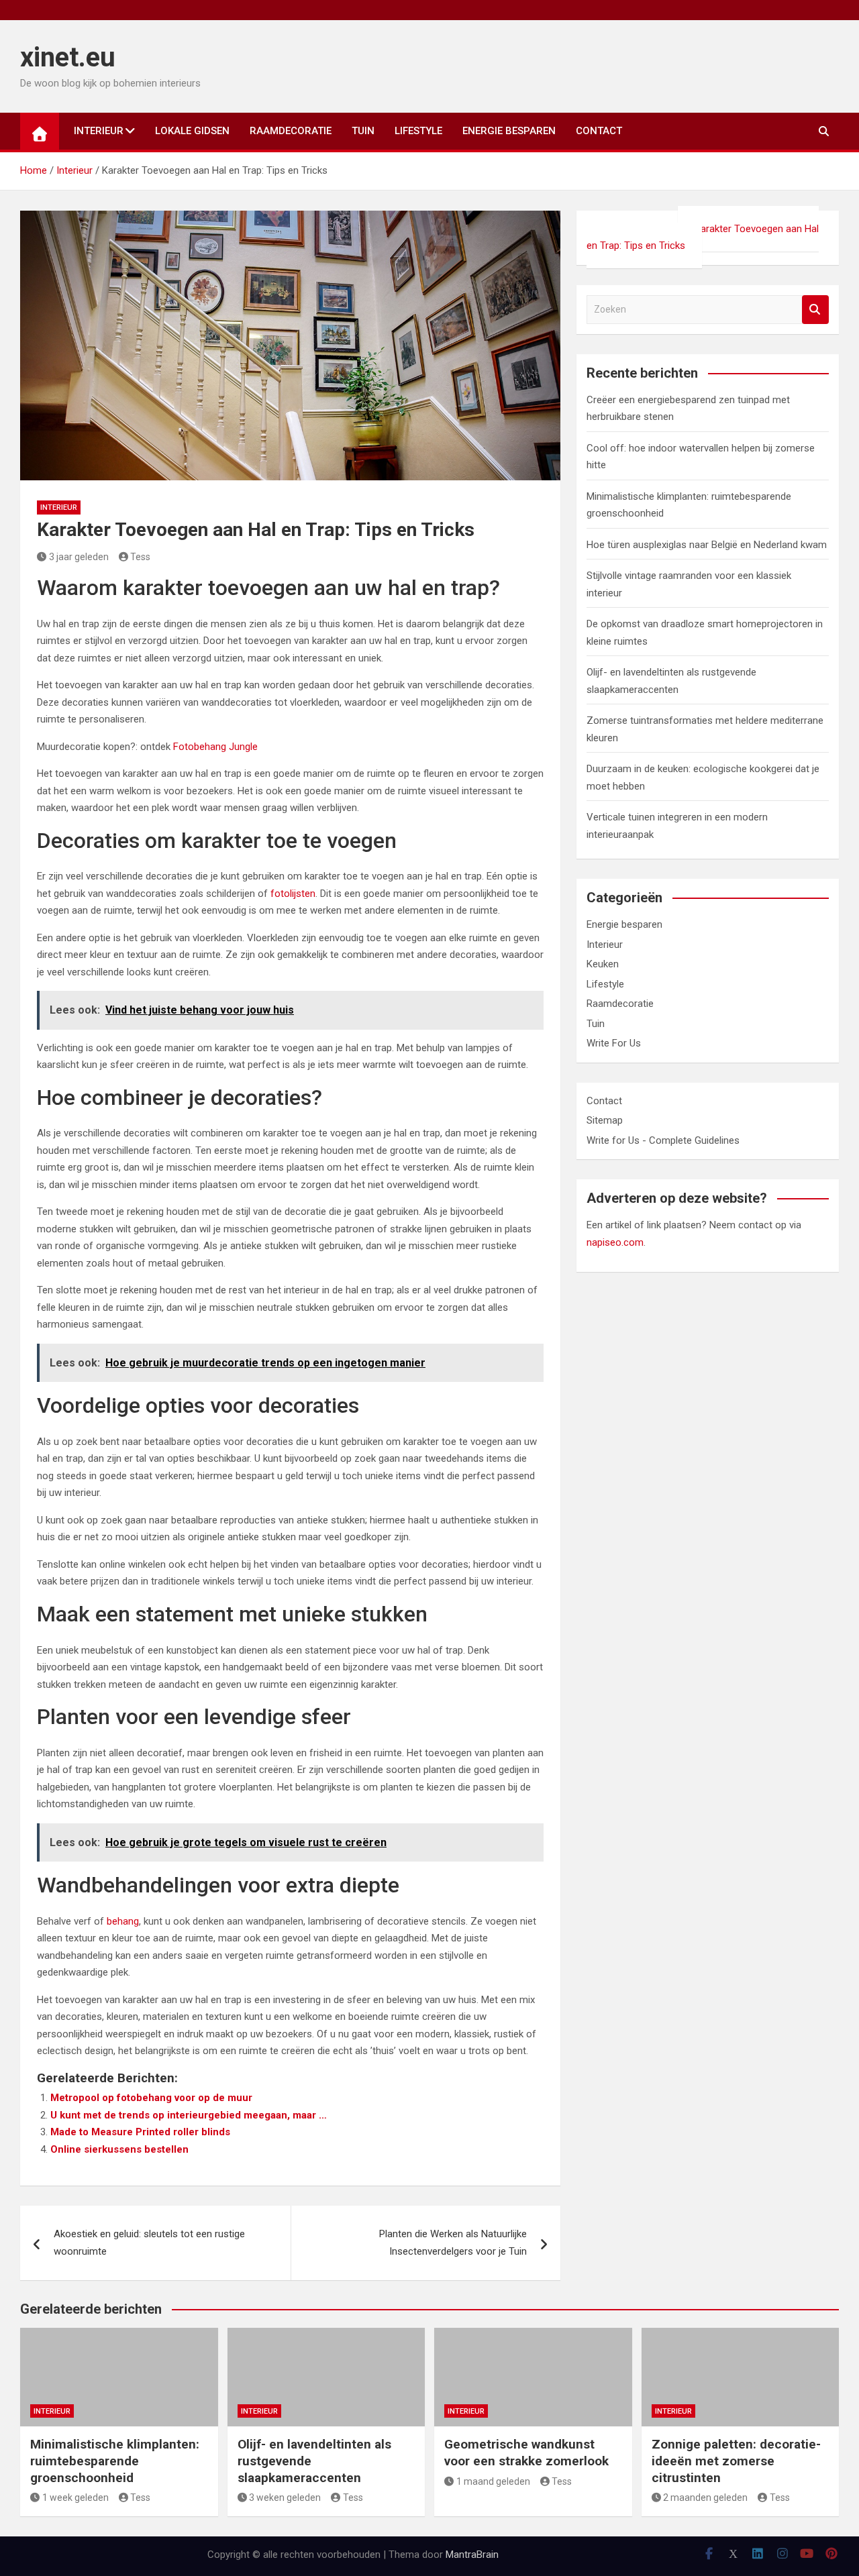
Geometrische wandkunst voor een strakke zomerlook (526, 2453)
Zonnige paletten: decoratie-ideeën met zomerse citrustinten (736, 2461)
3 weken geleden (285, 2498)
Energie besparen (509, 131)
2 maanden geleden (705, 2498)
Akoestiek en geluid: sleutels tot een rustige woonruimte (149, 2243)
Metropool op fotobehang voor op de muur (151, 2098)
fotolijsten (293, 894)
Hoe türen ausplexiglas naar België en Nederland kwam (707, 545)
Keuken (603, 964)
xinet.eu (68, 57)
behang (123, 1921)
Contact (599, 131)
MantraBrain (472, 2555)
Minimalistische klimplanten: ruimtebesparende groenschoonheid (115, 2461)
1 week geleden (75, 2498)
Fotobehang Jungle (215, 747)
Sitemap (605, 1120)
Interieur (99, 131)
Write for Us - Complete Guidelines (663, 1140)
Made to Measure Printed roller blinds (140, 2132)
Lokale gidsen (192, 131)
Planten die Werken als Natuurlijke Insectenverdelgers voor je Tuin (453, 2243)
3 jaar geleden (79, 557)
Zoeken (815, 310)
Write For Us (614, 1043)
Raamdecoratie (291, 131)
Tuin (363, 131)
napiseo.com (615, 1242)
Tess (140, 557)
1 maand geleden (493, 2481)
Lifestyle (418, 131)
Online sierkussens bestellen (119, 2149)
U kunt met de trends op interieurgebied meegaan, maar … (189, 2115)
